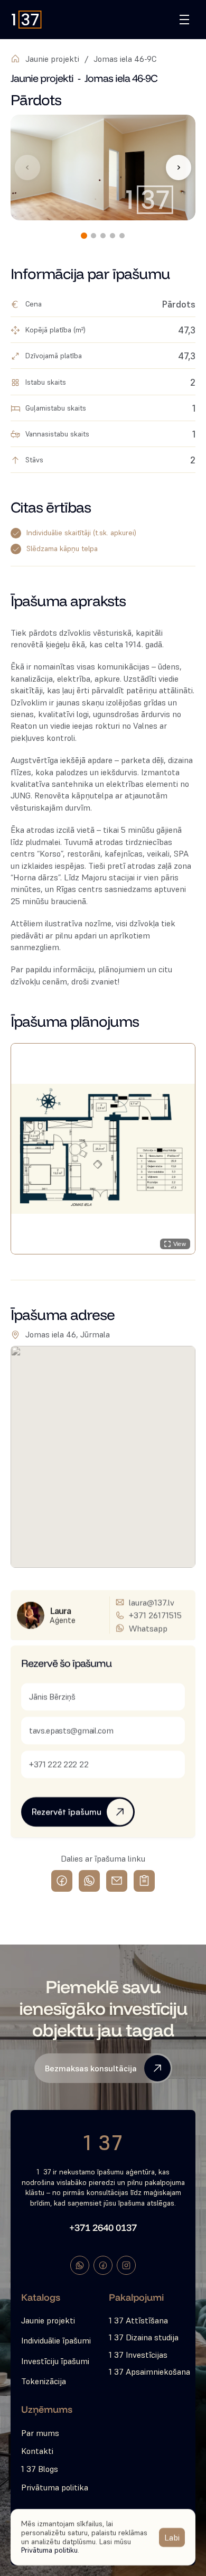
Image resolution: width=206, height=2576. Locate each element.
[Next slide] (179, 168)
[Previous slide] (27, 168)
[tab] (84, 236)
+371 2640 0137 (103, 2228)
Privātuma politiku (49, 2550)
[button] (103, 1149)
